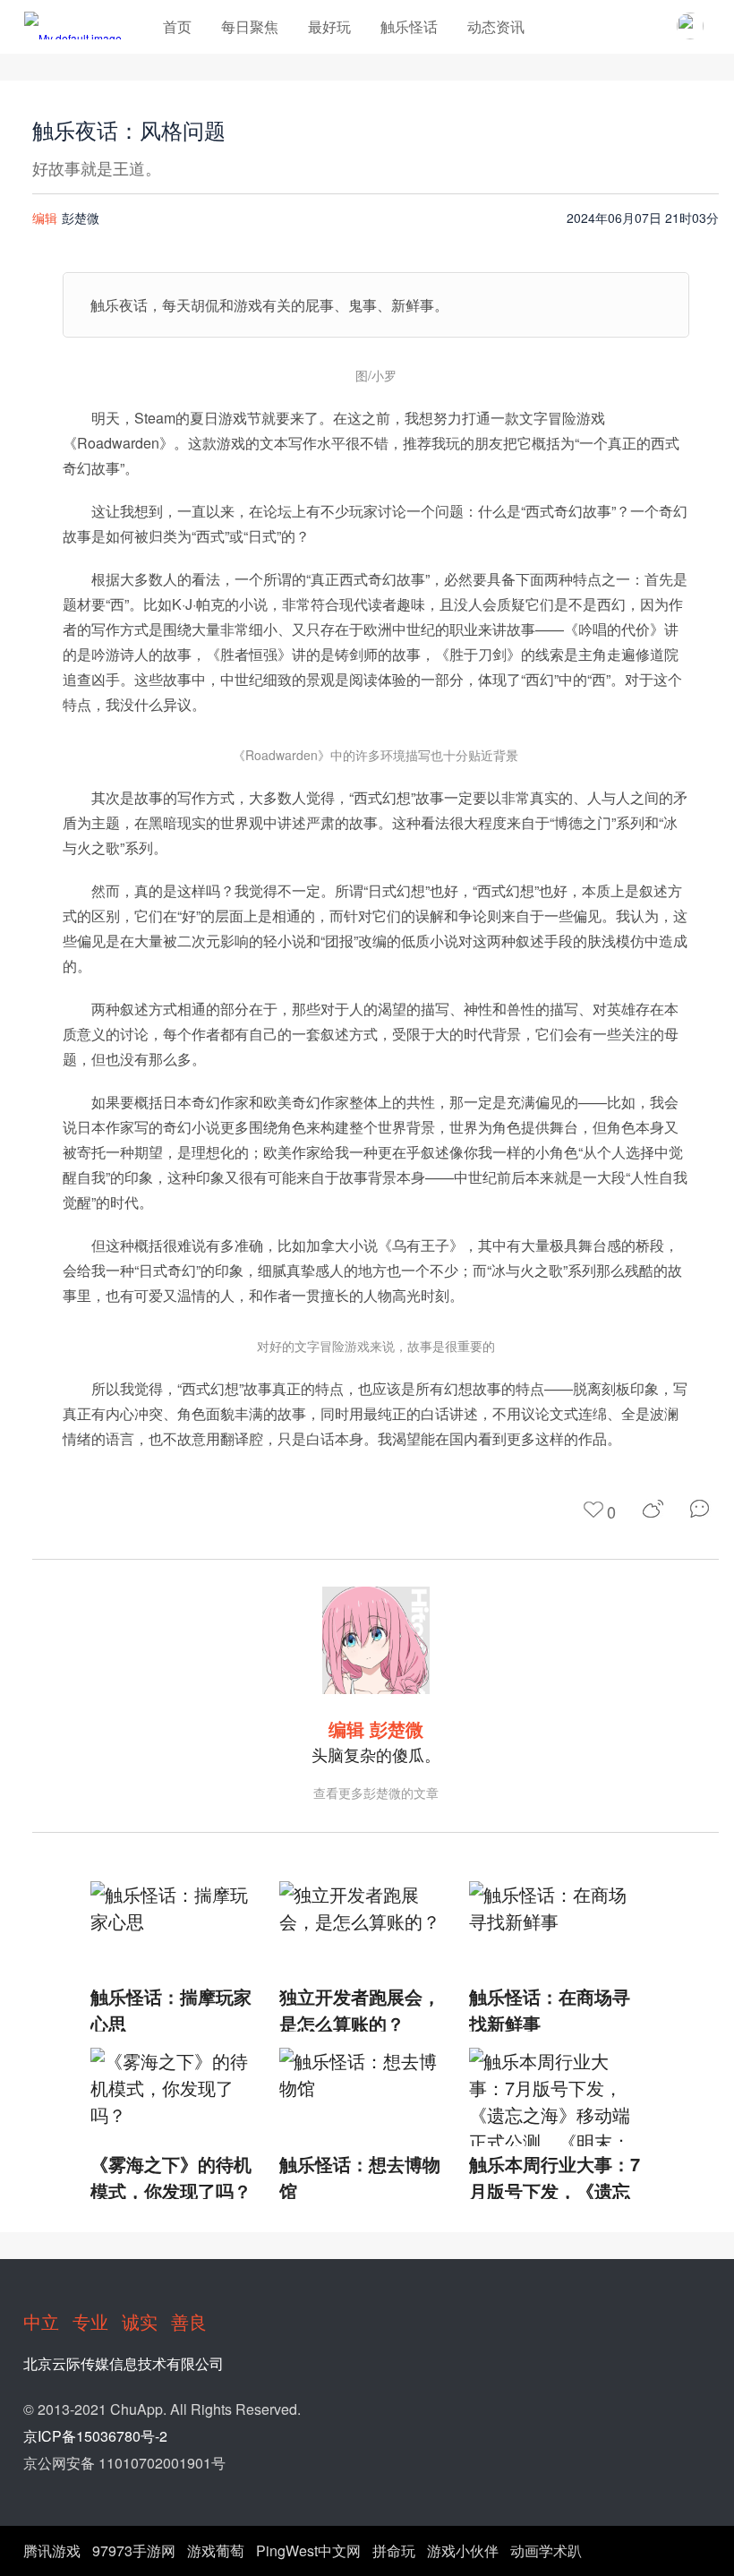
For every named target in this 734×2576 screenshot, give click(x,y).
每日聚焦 (250, 26)
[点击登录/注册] (690, 26)
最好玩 (329, 26)
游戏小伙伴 (463, 2550)
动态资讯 (496, 26)
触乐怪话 (409, 26)
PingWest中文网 (308, 2550)
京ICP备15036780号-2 (95, 2436)
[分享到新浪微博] (653, 1509)
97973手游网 (134, 2550)
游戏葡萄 (216, 2550)
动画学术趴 (546, 2550)
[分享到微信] (704, 1509)
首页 (177, 26)
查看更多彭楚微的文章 (376, 1793)
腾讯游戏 (52, 2550)
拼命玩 (394, 2550)
